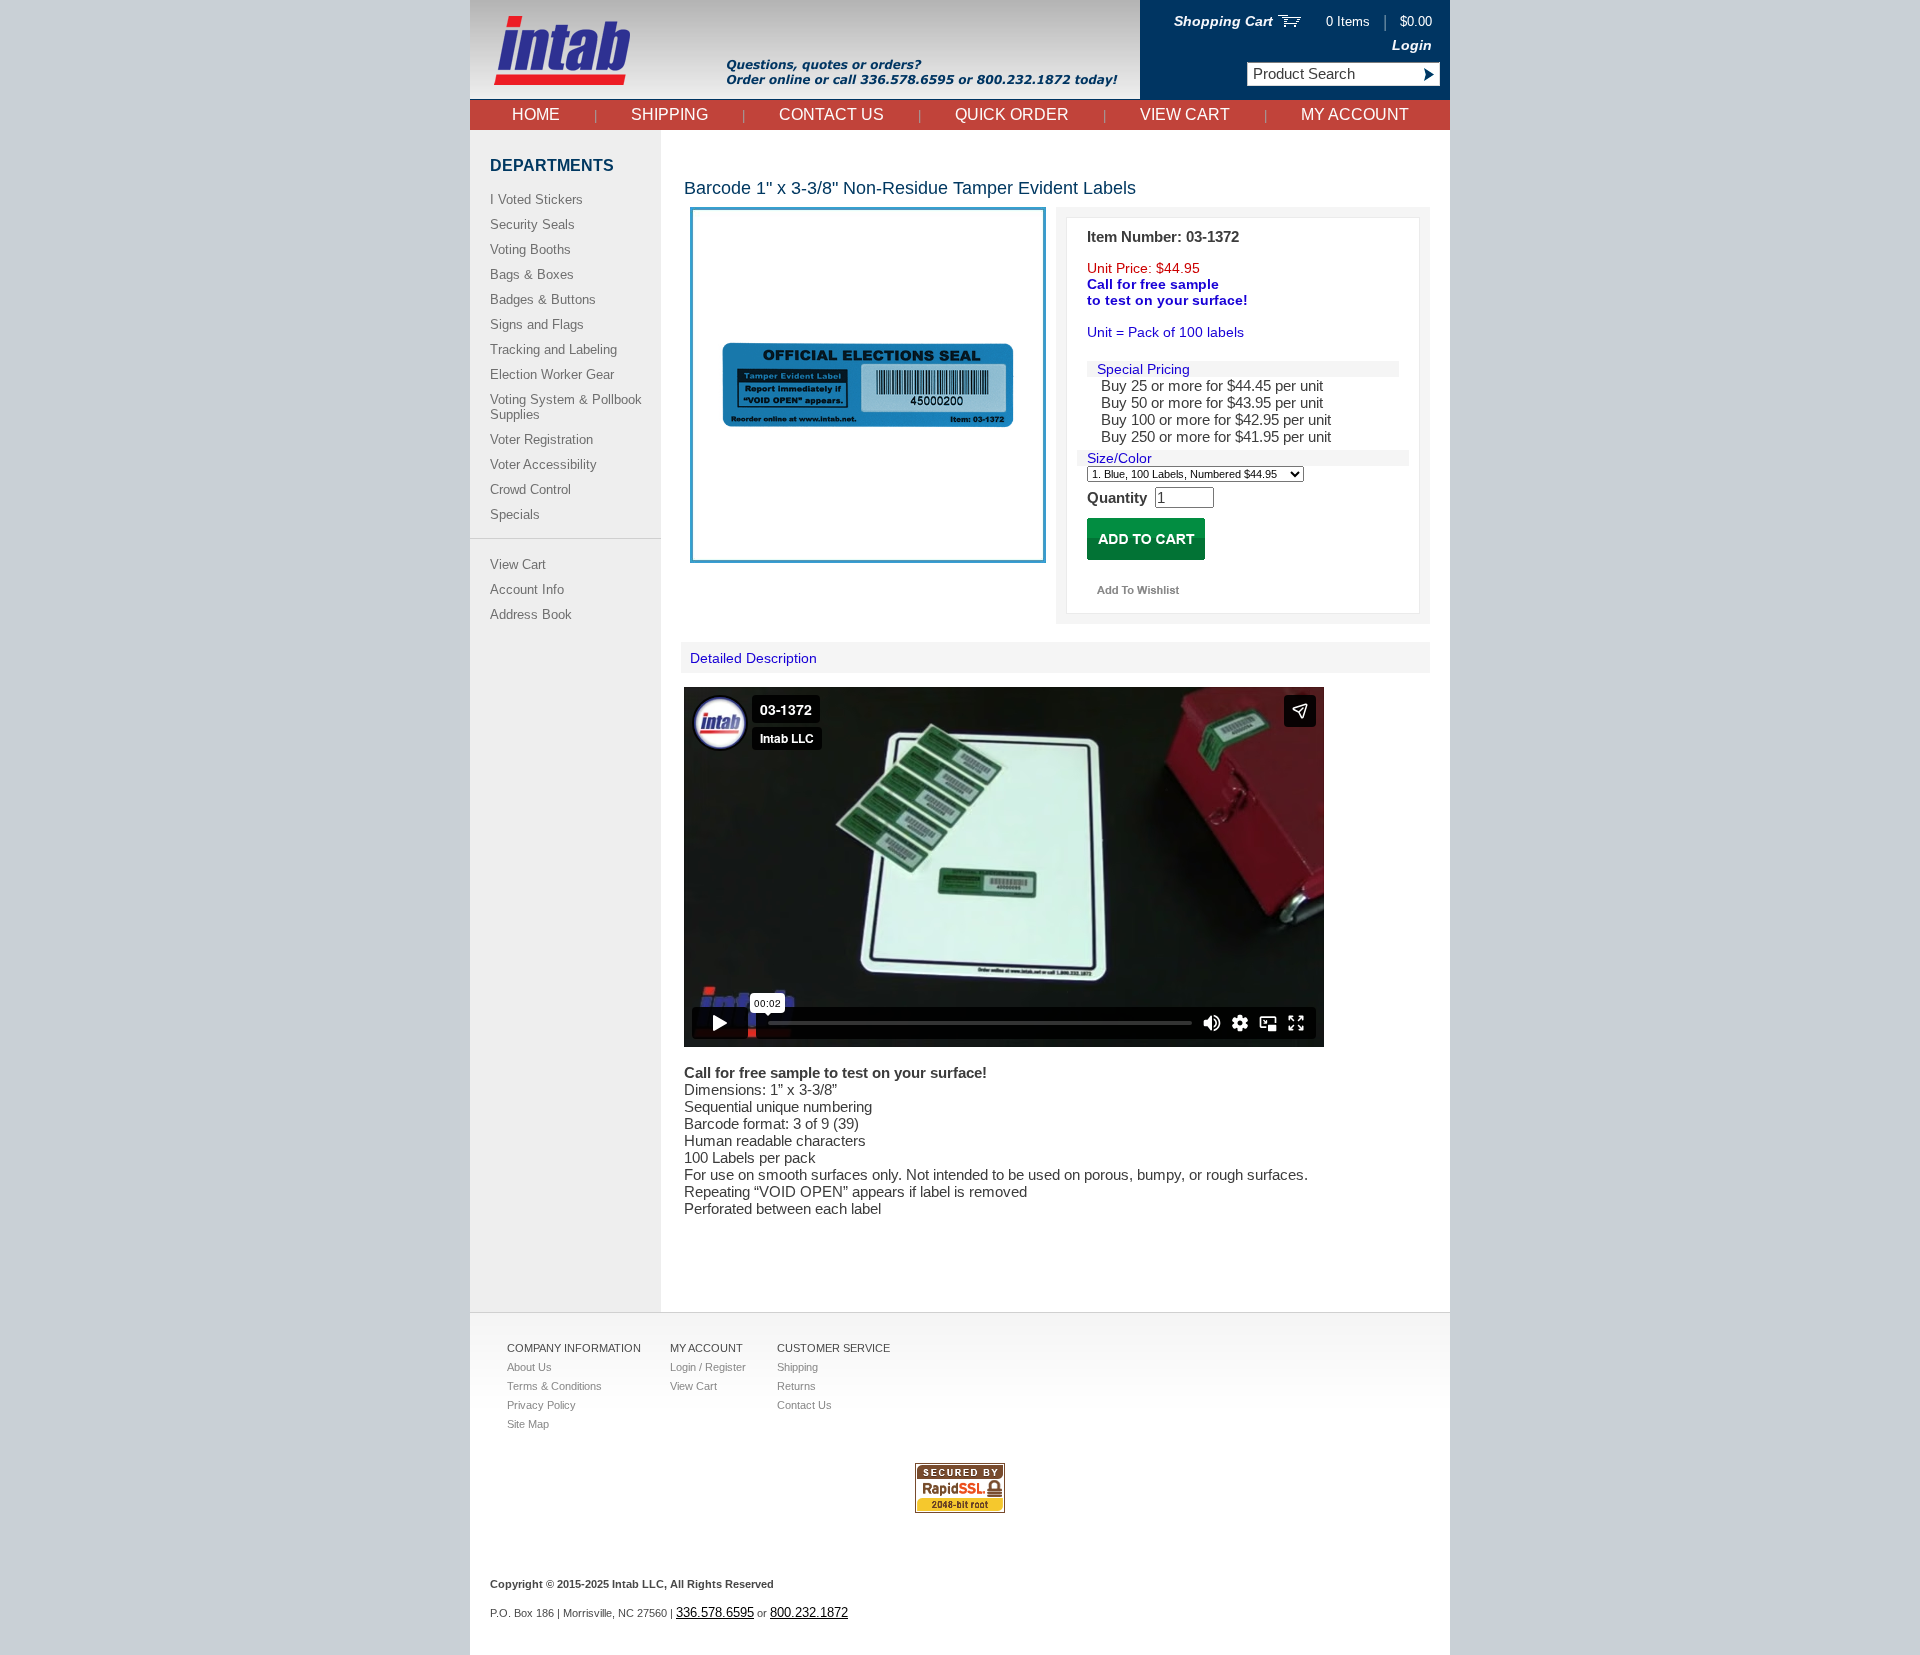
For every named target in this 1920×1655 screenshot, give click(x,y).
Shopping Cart (1223, 21)
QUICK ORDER (1012, 114)
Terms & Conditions (554, 1386)
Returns (796, 1386)
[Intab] (805, 94)
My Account (1355, 114)
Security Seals (532, 224)
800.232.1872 (809, 1612)
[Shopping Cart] (1289, 22)
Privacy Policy (541, 1405)
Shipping (669, 114)
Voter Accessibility (543, 464)
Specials (515, 514)
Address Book (531, 614)
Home (536, 114)
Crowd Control (530, 489)
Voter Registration (541, 439)
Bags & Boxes (532, 274)
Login (1412, 45)
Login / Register (708, 1367)
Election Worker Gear (552, 374)
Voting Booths (530, 249)
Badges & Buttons (543, 299)
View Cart (1185, 114)
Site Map (528, 1424)
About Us (529, 1367)
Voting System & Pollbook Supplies (566, 407)
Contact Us (831, 114)
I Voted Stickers (536, 199)
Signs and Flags (537, 324)
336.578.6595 (715, 1612)
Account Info (527, 589)
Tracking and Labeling (553, 349)
